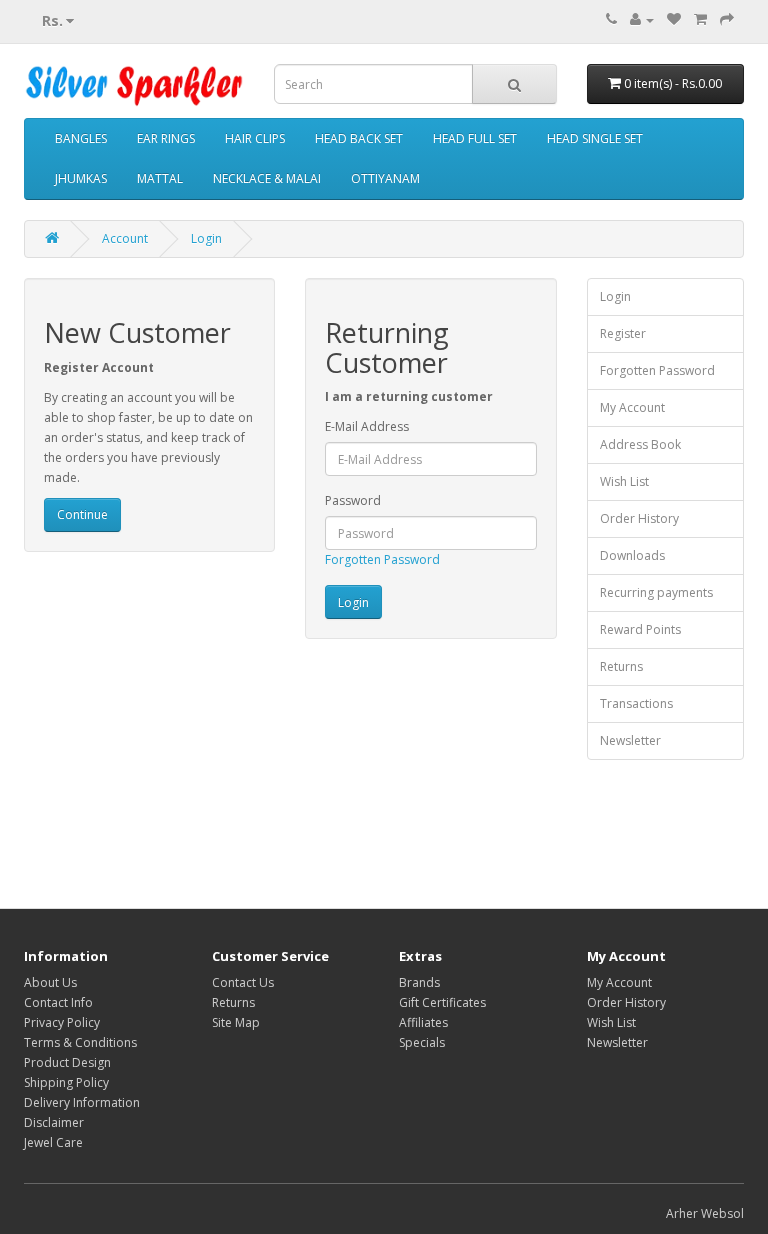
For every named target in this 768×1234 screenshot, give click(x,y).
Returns (621, 666)
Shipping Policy (66, 1082)
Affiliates (423, 1022)
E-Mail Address (367, 426)
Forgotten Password (382, 559)
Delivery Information (82, 1102)
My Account (632, 407)
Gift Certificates (442, 1002)
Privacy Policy (62, 1022)
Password (353, 500)
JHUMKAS (81, 178)
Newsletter (630, 740)
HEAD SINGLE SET (595, 138)
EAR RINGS (166, 138)
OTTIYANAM (385, 178)
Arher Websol (705, 1213)
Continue (82, 514)
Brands (419, 982)
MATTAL (160, 178)
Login (206, 238)
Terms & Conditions (80, 1042)
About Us (50, 982)
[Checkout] (727, 19)
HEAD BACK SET (359, 138)
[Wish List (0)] (674, 19)
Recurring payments (656, 592)
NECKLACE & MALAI (267, 178)
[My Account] (642, 19)
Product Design (67, 1062)
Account (125, 238)
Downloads (632, 555)
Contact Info (58, 1002)
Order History (639, 518)
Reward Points (640, 629)
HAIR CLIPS (255, 138)
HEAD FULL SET (475, 138)
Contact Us (243, 982)
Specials (422, 1042)
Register (623, 333)
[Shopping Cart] (700, 19)
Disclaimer (54, 1122)
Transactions (636, 703)
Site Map (236, 1022)
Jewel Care (53, 1142)
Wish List (624, 481)
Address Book (640, 444)
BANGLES (81, 138)
